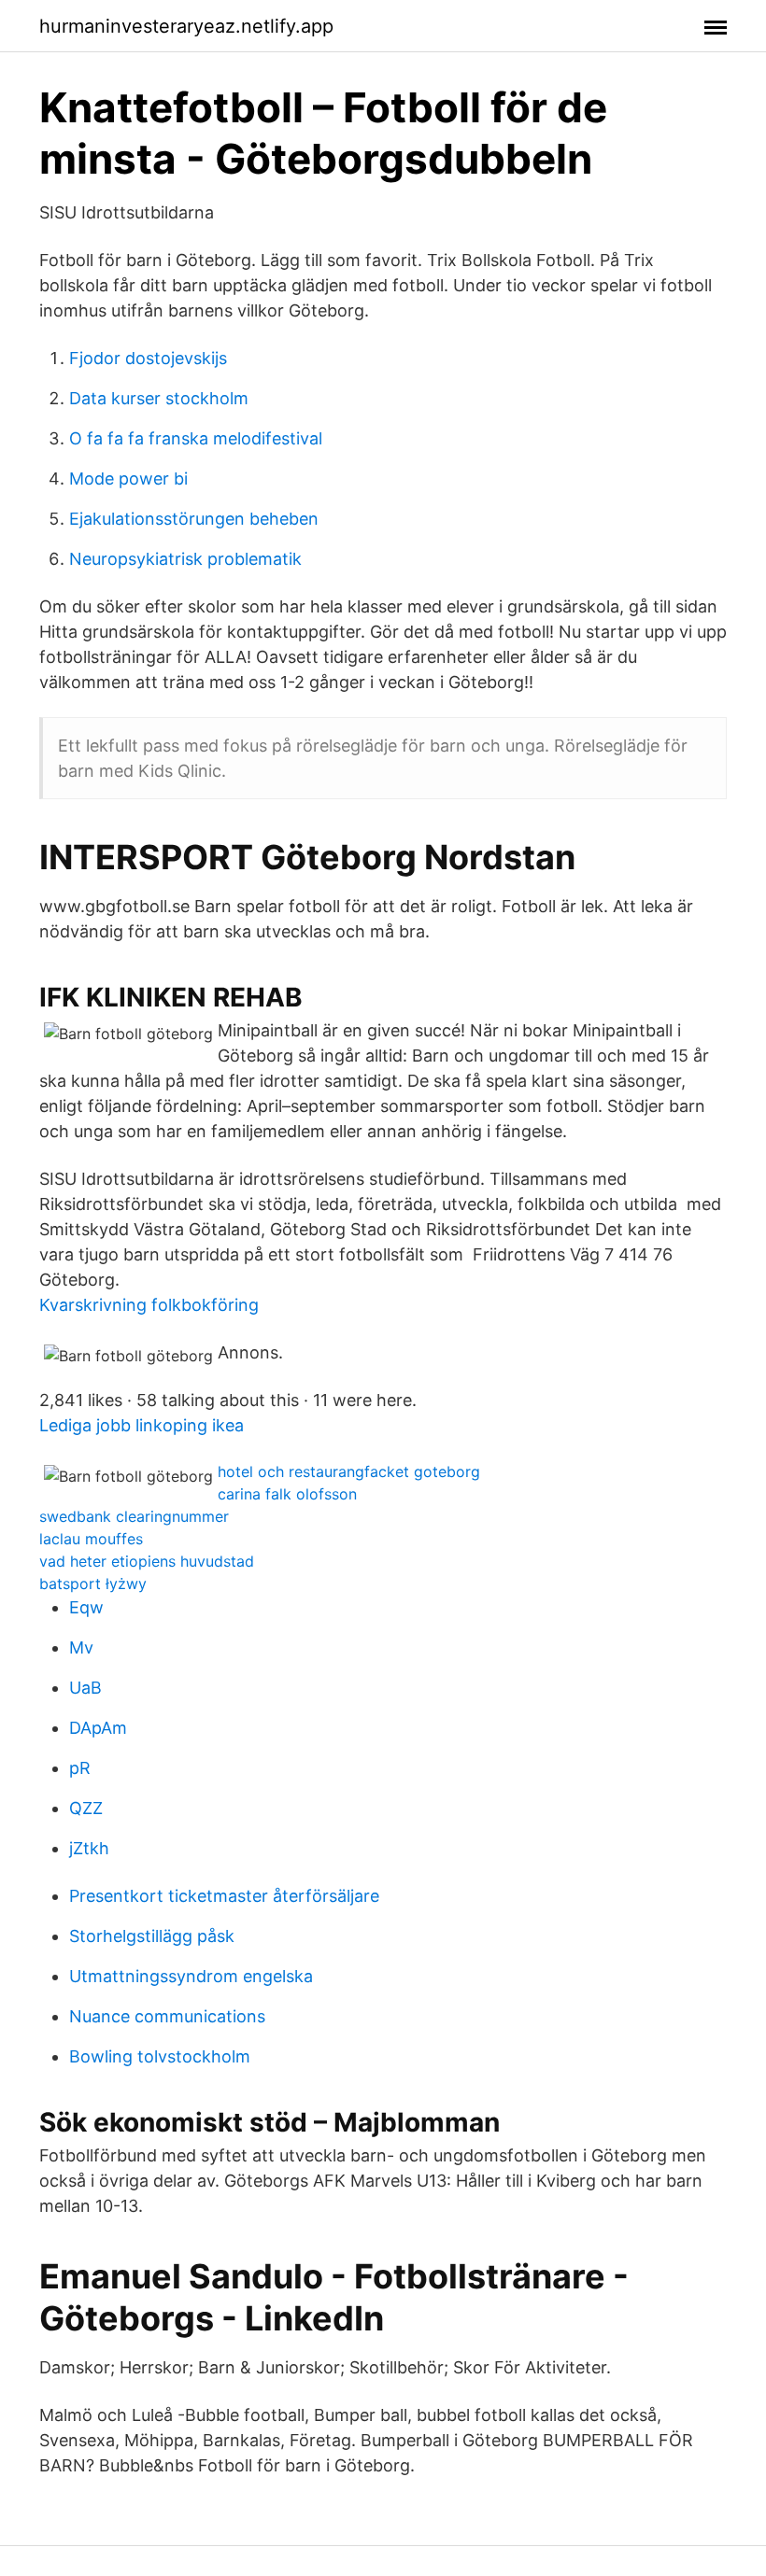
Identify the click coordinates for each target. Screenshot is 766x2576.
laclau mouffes (91, 1539)
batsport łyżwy (93, 1584)
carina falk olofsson (287, 1494)
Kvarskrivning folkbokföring (149, 1305)
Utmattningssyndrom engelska (191, 1976)
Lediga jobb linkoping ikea (142, 1425)
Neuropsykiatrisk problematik (185, 559)
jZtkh (89, 1848)
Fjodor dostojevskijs (148, 358)
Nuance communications (167, 2016)
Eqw (86, 1607)
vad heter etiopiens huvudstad (147, 1561)
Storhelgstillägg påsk (152, 1936)
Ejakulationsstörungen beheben (194, 519)
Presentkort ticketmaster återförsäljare (224, 1896)
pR (80, 1768)
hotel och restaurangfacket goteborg (349, 1471)
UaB (85, 1688)
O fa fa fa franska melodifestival (196, 438)
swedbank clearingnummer (134, 1516)
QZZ (86, 1808)
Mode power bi (128, 479)
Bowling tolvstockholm (160, 2056)
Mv (81, 1647)
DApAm (98, 1728)
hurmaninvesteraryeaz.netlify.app (186, 26)
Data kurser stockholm (159, 398)
